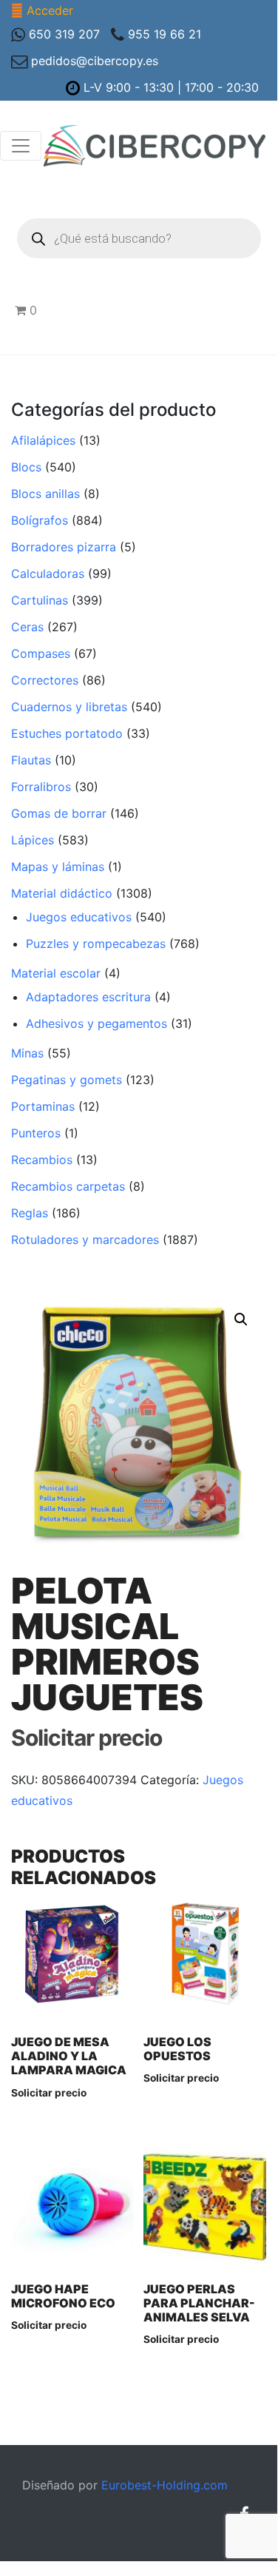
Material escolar (56, 973)
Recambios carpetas (68, 1186)
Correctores (45, 680)
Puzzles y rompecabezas (96, 944)
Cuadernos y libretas (69, 707)
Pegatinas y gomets (67, 1080)
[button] (241, 1319)
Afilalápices (43, 440)
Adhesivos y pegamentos (96, 1023)
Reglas (30, 1213)
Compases (41, 653)
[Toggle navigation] (21, 146)
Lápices (33, 840)
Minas (27, 1053)
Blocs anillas (45, 494)
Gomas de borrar (59, 813)
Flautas (31, 760)
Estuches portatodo (67, 733)
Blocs (26, 467)
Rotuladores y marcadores (85, 1240)
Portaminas (43, 1106)
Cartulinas (40, 600)
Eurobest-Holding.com (165, 2485)
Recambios (42, 1160)
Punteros (36, 1133)
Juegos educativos (79, 917)
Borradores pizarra (64, 547)
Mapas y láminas (58, 867)
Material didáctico (62, 893)
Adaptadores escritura (88, 997)
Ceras (27, 627)
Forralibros (41, 787)
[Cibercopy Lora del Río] (155, 146)
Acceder (50, 10)
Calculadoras (48, 574)
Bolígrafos (40, 520)
